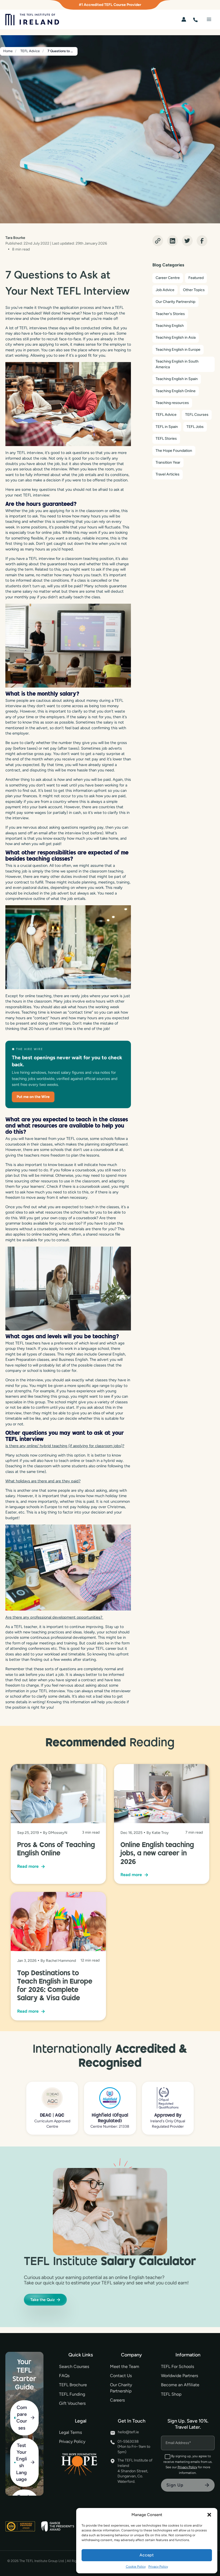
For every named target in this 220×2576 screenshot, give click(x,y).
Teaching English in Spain (177, 379)
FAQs (64, 2376)
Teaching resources (172, 403)
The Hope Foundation (174, 451)
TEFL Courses (197, 415)
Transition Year (168, 462)
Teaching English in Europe (178, 350)
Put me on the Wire (33, 1097)
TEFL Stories (166, 439)
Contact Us (121, 2376)
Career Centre (168, 278)
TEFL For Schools (177, 2366)
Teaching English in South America (177, 364)
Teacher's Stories (170, 314)
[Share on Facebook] (202, 241)
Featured (196, 278)
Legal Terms (70, 2432)
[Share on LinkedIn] (173, 241)
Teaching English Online (176, 391)
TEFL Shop (171, 2394)
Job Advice (165, 290)
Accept (147, 2555)
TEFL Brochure (73, 2385)
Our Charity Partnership (175, 302)
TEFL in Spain (167, 427)
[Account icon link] (184, 19)
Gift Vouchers (72, 2403)
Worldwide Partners (179, 2376)
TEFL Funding (72, 2394)
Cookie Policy (136, 2567)
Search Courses (74, 2366)
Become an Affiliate (180, 2385)
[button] (209, 2515)
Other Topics (194, 290)
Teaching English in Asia (176, 337)
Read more (31, 1866)
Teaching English (170, 326)
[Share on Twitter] (187, 241)
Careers (117, 2400)
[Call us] (195, 19)
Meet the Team (125, 2366)
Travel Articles (168, 474)
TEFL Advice (166, 415)
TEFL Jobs (195, 427)
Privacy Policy (158, 2567)
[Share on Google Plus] (158, 241)
